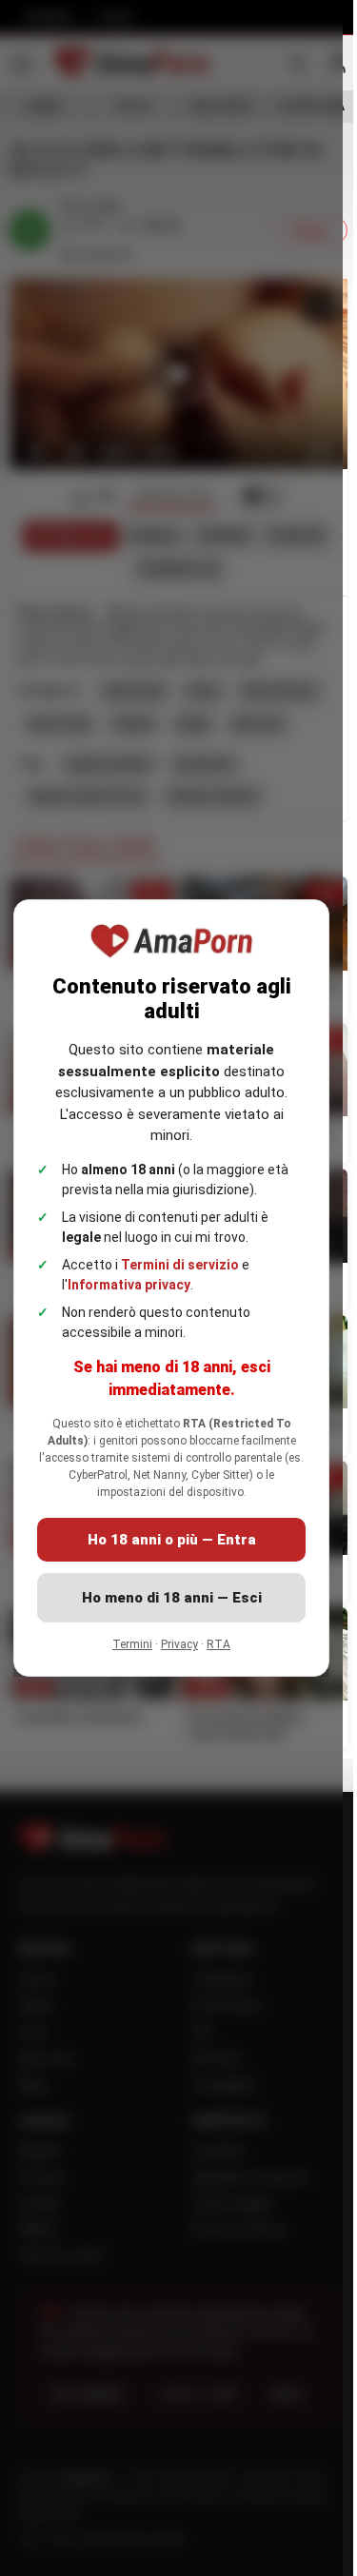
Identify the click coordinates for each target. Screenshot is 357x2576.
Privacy (179, 1644)
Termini (132, 1644)
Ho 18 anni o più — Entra (172, 1540)
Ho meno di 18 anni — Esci (172, 1598)
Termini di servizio (180, 1265)
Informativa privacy (129, 1285)
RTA (218, 1644)
